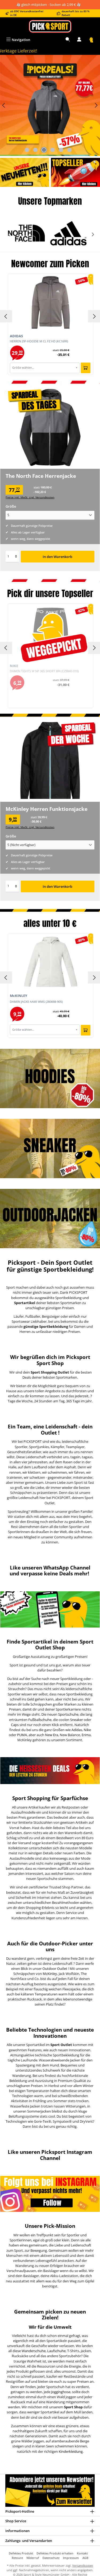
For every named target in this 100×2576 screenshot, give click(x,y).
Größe (11, 506)
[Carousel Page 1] (27, 150)
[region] (50, 105)
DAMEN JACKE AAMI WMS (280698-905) (36, 1002)
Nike (87, 1730)
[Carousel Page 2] (35, 150)
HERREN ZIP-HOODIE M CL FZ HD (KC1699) (39, 341)
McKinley (50, 1974)
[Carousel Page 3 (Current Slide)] (44, 150)
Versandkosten (83, 2565)
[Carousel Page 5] (61, 150)
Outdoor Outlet (55, 1969)
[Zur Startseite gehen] (50, 26)
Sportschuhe (68, 1714)
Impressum (71, 2558)
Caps (15, 1725)
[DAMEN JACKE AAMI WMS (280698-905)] (51, 962)
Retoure (17, 2558)
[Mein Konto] (79, 40)
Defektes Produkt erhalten (55, 2553)
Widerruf (33, 2558)
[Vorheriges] (4, 105)
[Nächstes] (96, 105)
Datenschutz (51, 2558)
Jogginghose (61, 2392)
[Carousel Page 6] (69, 150)
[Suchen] (68, 40)
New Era (52, 1735)
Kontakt (82, 2553)
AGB (85, 2558)
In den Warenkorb (57, 557)
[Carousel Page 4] (52, 150)
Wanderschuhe (34, 2351)
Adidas (77, 1730)
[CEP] (26, 233)
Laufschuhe (56, 2351)
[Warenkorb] (91, 40)
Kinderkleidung (71, 2451)
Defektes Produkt (21, 2553)
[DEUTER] (69, 233)
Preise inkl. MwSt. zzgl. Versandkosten (30, 497)
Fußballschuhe (40, 1720)
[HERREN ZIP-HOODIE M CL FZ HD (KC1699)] (51, 302)
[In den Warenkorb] (86, 368)
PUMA (22, 1735)
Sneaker (77, 1720)
